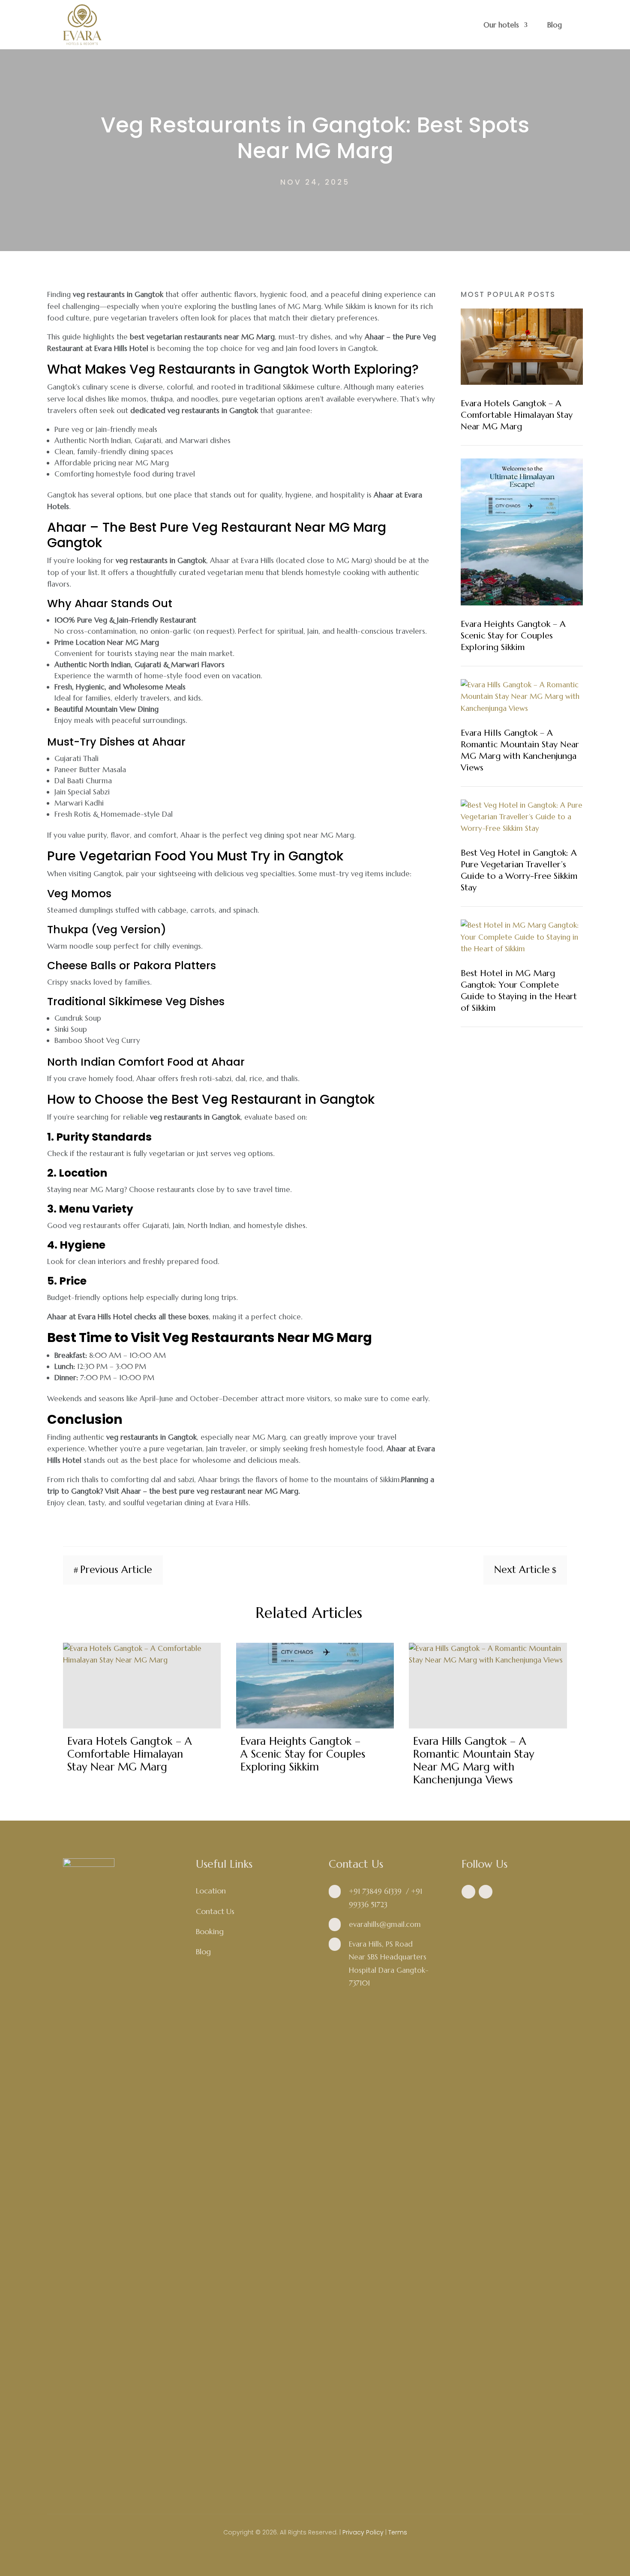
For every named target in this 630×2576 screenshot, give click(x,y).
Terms (398, 2532)
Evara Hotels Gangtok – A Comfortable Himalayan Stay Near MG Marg (517, 415)
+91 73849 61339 (375, 1891)
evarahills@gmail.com (385, 1924)
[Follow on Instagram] (486, 1892)
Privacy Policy (363, 2532)
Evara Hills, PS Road (381, 1944)
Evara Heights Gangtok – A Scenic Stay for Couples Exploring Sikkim (513, 636)
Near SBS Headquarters (388, 1957)
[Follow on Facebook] (468, 1892)
